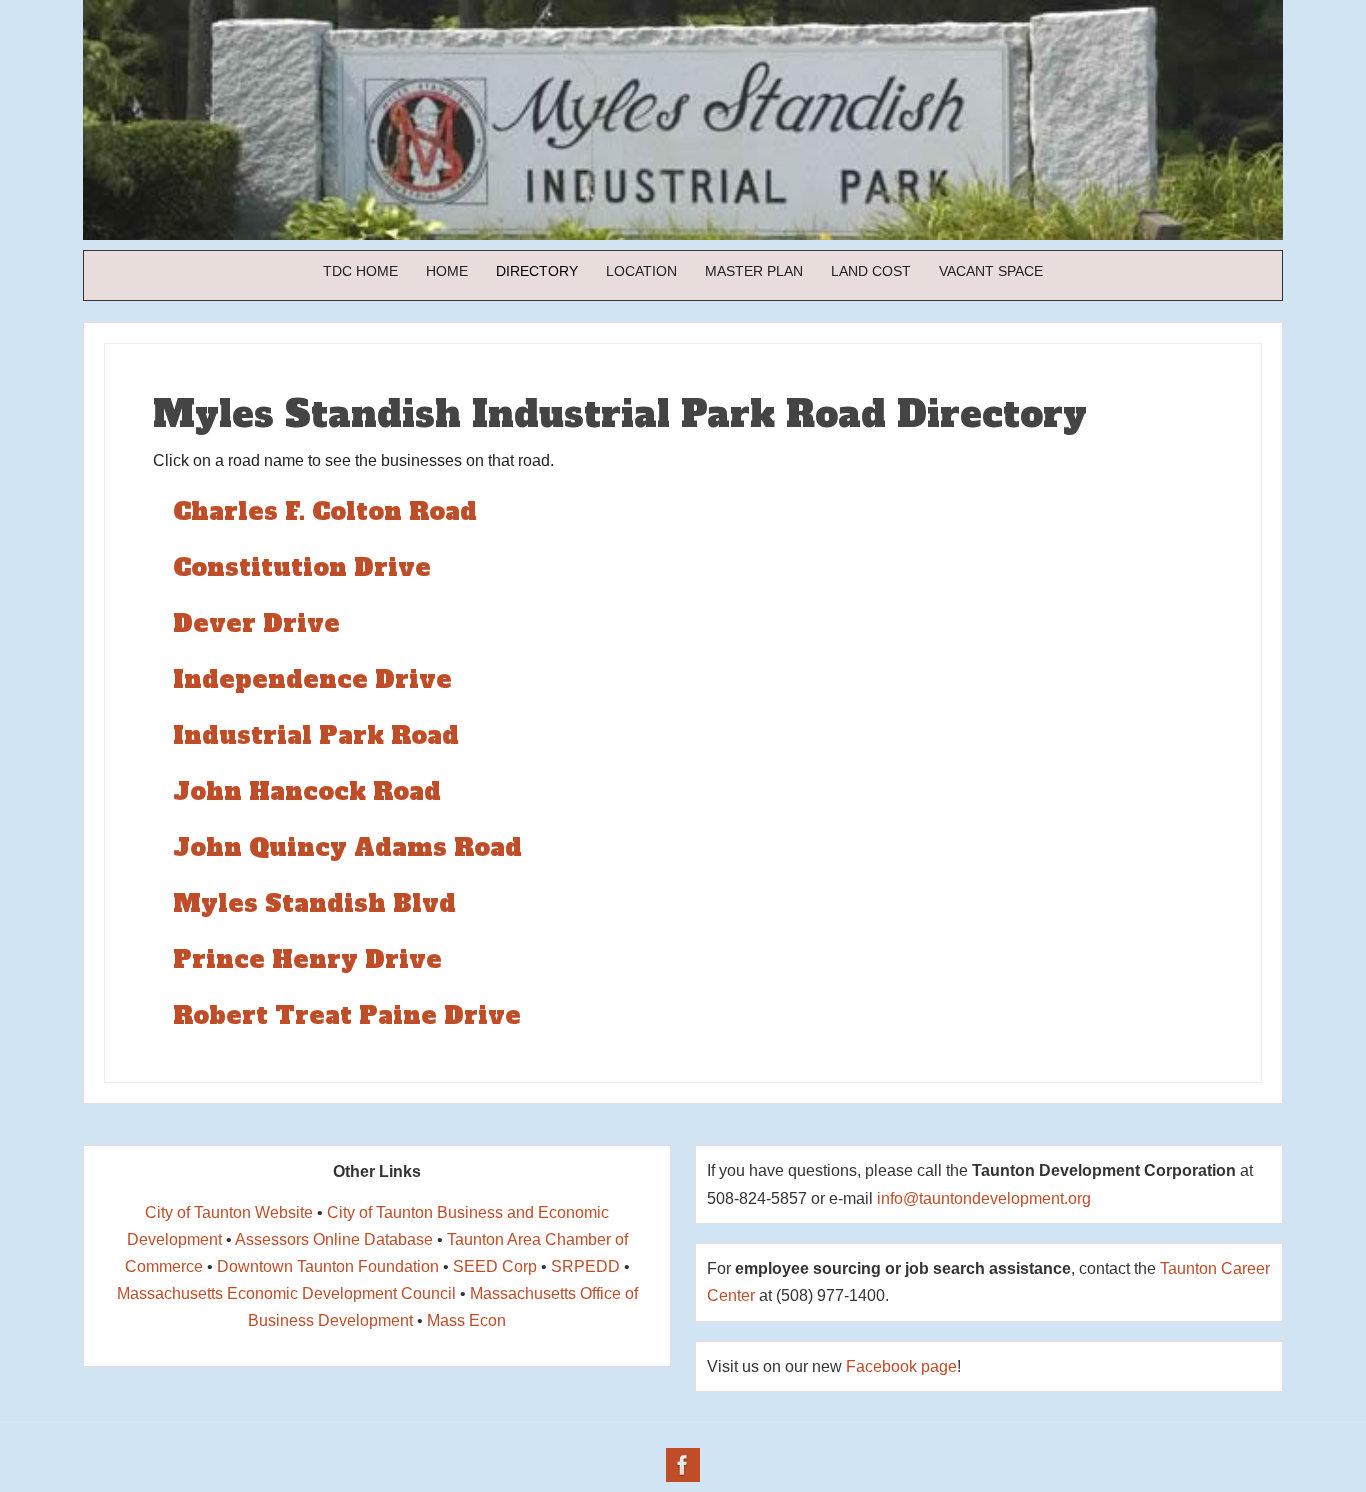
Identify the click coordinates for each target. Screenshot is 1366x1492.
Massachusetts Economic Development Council (286, 1293)
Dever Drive (256, 623)
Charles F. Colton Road (325, 511)
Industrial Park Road (316, 735)
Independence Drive (312, 679)
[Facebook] (683, 1465)
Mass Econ (466, 1320)
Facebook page (901, 1366)
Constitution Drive (302, 567)
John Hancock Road (307, 791)
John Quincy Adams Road (347, 847)
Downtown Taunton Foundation (328, 1266)
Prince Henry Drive (307, 959)
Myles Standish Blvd (314, 903)
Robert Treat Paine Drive (347, 1015)
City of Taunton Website (229, 1212)
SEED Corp (495, 1266)
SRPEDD (585, 1266)
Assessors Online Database (334, 1239)
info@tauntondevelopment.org (984, 1198)
